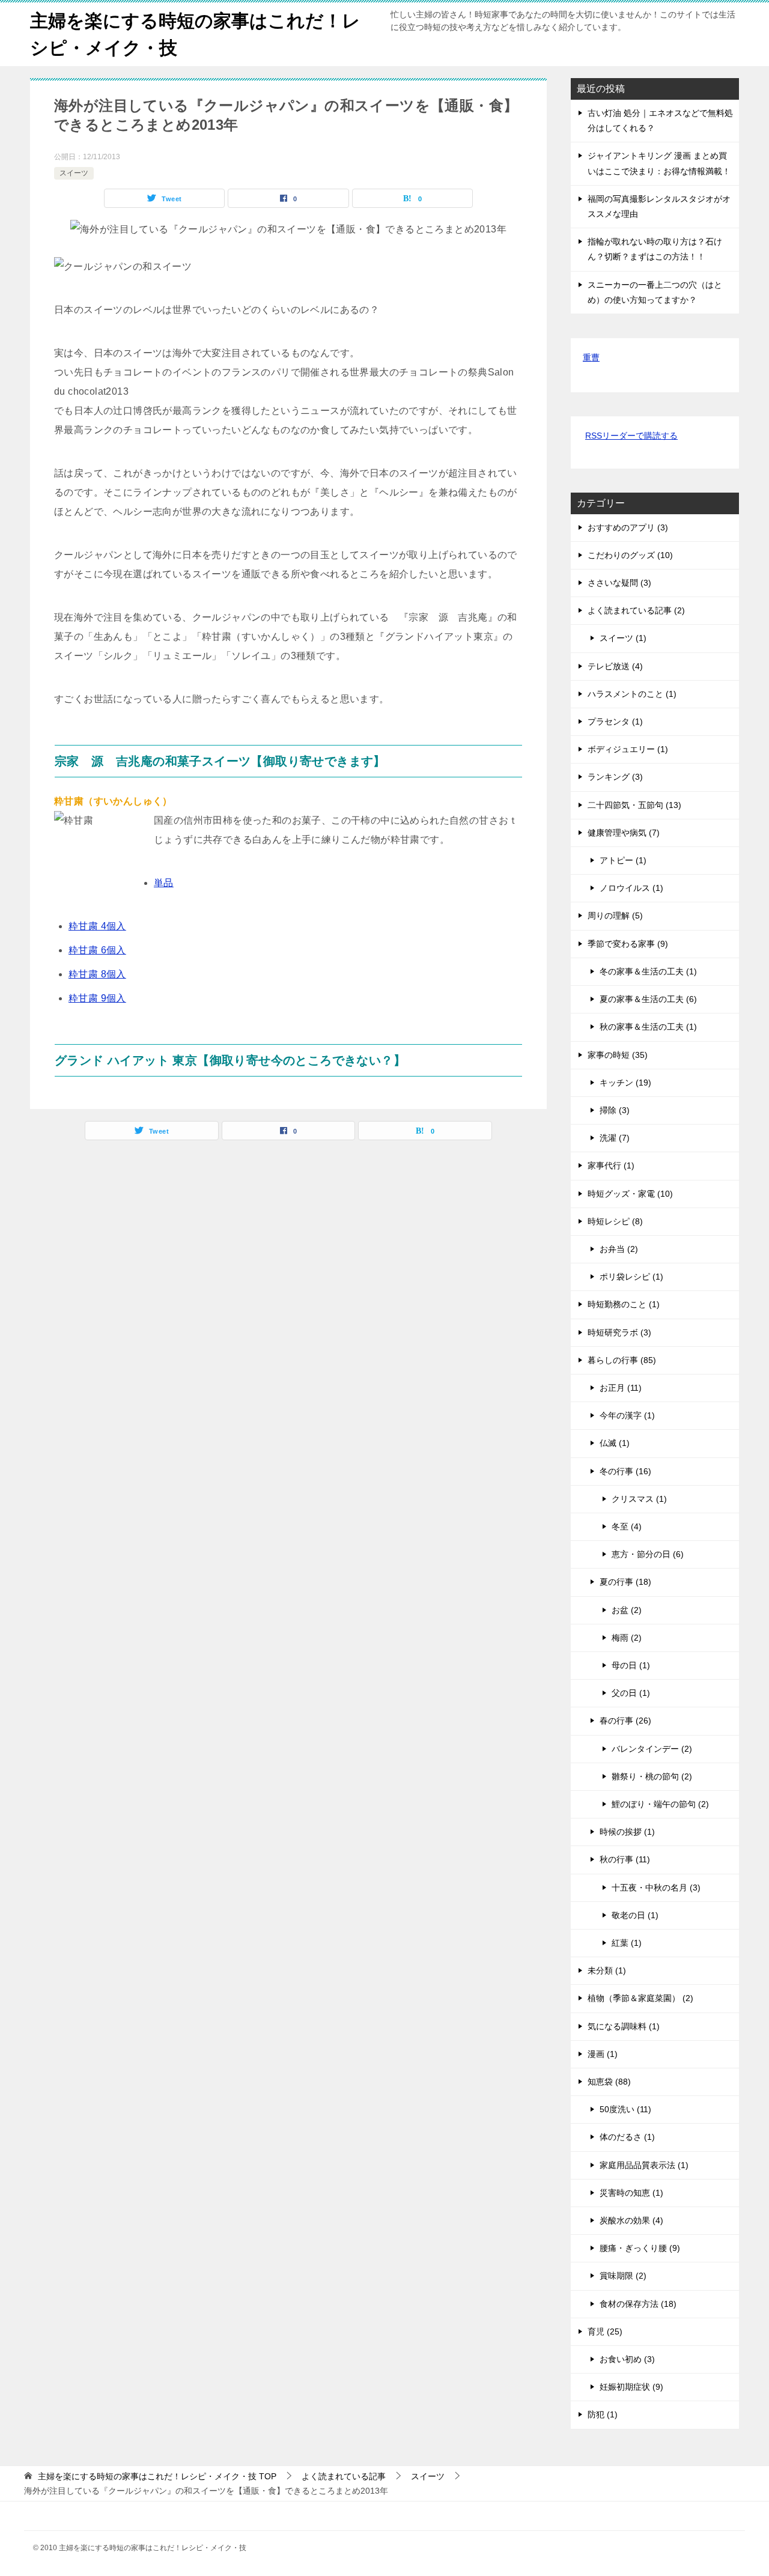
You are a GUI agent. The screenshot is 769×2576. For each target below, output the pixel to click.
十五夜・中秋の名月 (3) (656, 1888)
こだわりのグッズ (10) (630, 555)
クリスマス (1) (639, 1499)
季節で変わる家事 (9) (628, 944)
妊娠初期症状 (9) (631, 2387)
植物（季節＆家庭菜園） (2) (640, 1998)
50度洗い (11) (625, 2109)
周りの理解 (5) (615, 916)
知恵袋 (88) (609, 2082)
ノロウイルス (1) (631, 888)
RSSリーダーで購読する (631, 436)
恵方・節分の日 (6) (648, 1554)
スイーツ (74, 173)
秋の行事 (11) (625, 1859)
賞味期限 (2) (623, 2276)
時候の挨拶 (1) (627, 1832)
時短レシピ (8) (615, 1221)
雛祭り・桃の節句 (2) (652, 1776)
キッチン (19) (625, 1083)
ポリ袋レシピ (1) (631, 1277)
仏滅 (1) (615, 1443)
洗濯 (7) (615, 1138)
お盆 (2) (627, 1610)
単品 (164, 883)
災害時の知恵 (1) (631, 2193)
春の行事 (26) (625, 1721)
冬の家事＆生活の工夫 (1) (648, 971)
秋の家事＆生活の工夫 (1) (648, 1027)
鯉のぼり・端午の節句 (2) (660, 1804)
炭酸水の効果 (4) (631, 2220)
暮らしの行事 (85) (622, 1360)
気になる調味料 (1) (624, 2026)
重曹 (591, 357)
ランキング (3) (615, 777)
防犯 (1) (603, 2414)
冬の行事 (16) (625, 1471)
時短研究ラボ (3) (619, 1332)
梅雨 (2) (627, 1638)
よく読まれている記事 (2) (636, 610)
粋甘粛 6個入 (97, 950)
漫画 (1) (603, 2054)
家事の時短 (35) (618, 1055)
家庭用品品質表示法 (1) (644, 2165)
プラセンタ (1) (615, 721)
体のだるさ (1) (627, 2137)
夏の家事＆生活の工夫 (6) (648, 999)
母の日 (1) (631, 1665)
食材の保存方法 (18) (638, 2304)
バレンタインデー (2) (652, 1749)
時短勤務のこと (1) (624, 1304)
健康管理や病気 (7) (624, 833)
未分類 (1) (607, 1970)
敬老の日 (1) (635, 1915)
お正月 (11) (621, 1388)
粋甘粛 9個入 (97, 998)
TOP (157, 2476)
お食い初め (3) (627, 2359)
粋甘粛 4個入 (97, 926)
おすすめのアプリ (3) (628, 527)
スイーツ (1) (623, 638)
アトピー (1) (623, 860)
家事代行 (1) (611, 1165)
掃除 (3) (615, 1110)
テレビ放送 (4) (615, 666)
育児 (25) (605, 2331)
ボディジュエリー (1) (628, 749)
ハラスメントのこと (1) (632, 694)
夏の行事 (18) (625, 1582)
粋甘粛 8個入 (97, 974)
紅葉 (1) (627, 1943)
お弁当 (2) (619, 1249)
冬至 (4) (627, 1526)
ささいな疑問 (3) (619, 583)
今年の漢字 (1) (627, 1415)
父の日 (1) (631, 1693)
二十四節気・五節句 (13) (634, 805)
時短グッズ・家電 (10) (630, 1194)
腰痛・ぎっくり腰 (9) (640, 2248)
